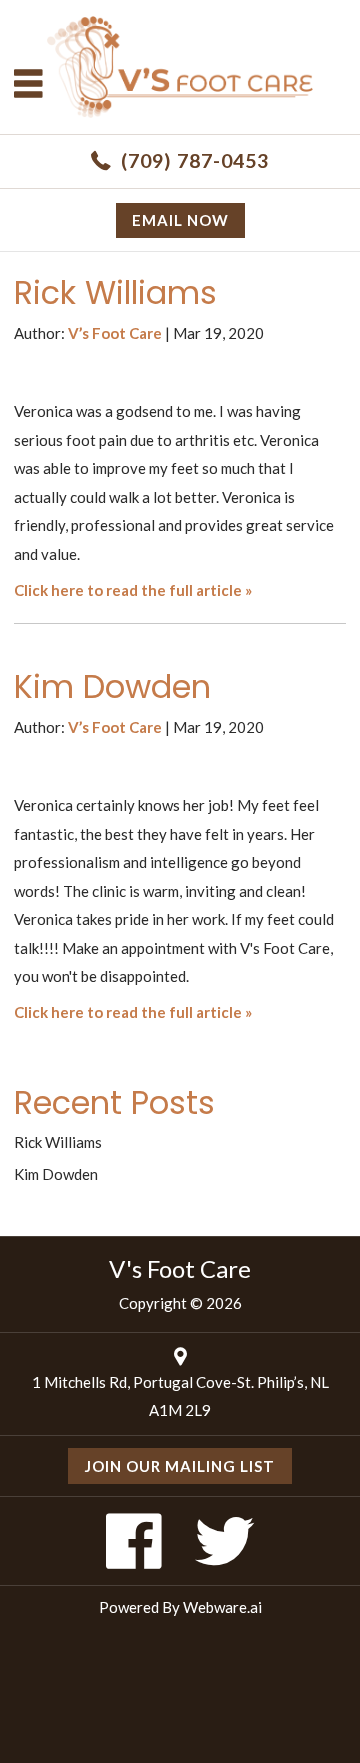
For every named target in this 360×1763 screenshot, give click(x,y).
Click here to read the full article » (133, 590)
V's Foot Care (180, 1268)
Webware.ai (222, 1607)
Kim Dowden (112, 686)
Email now (180, 220)
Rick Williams (115, 292)
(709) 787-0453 (195, 160)
